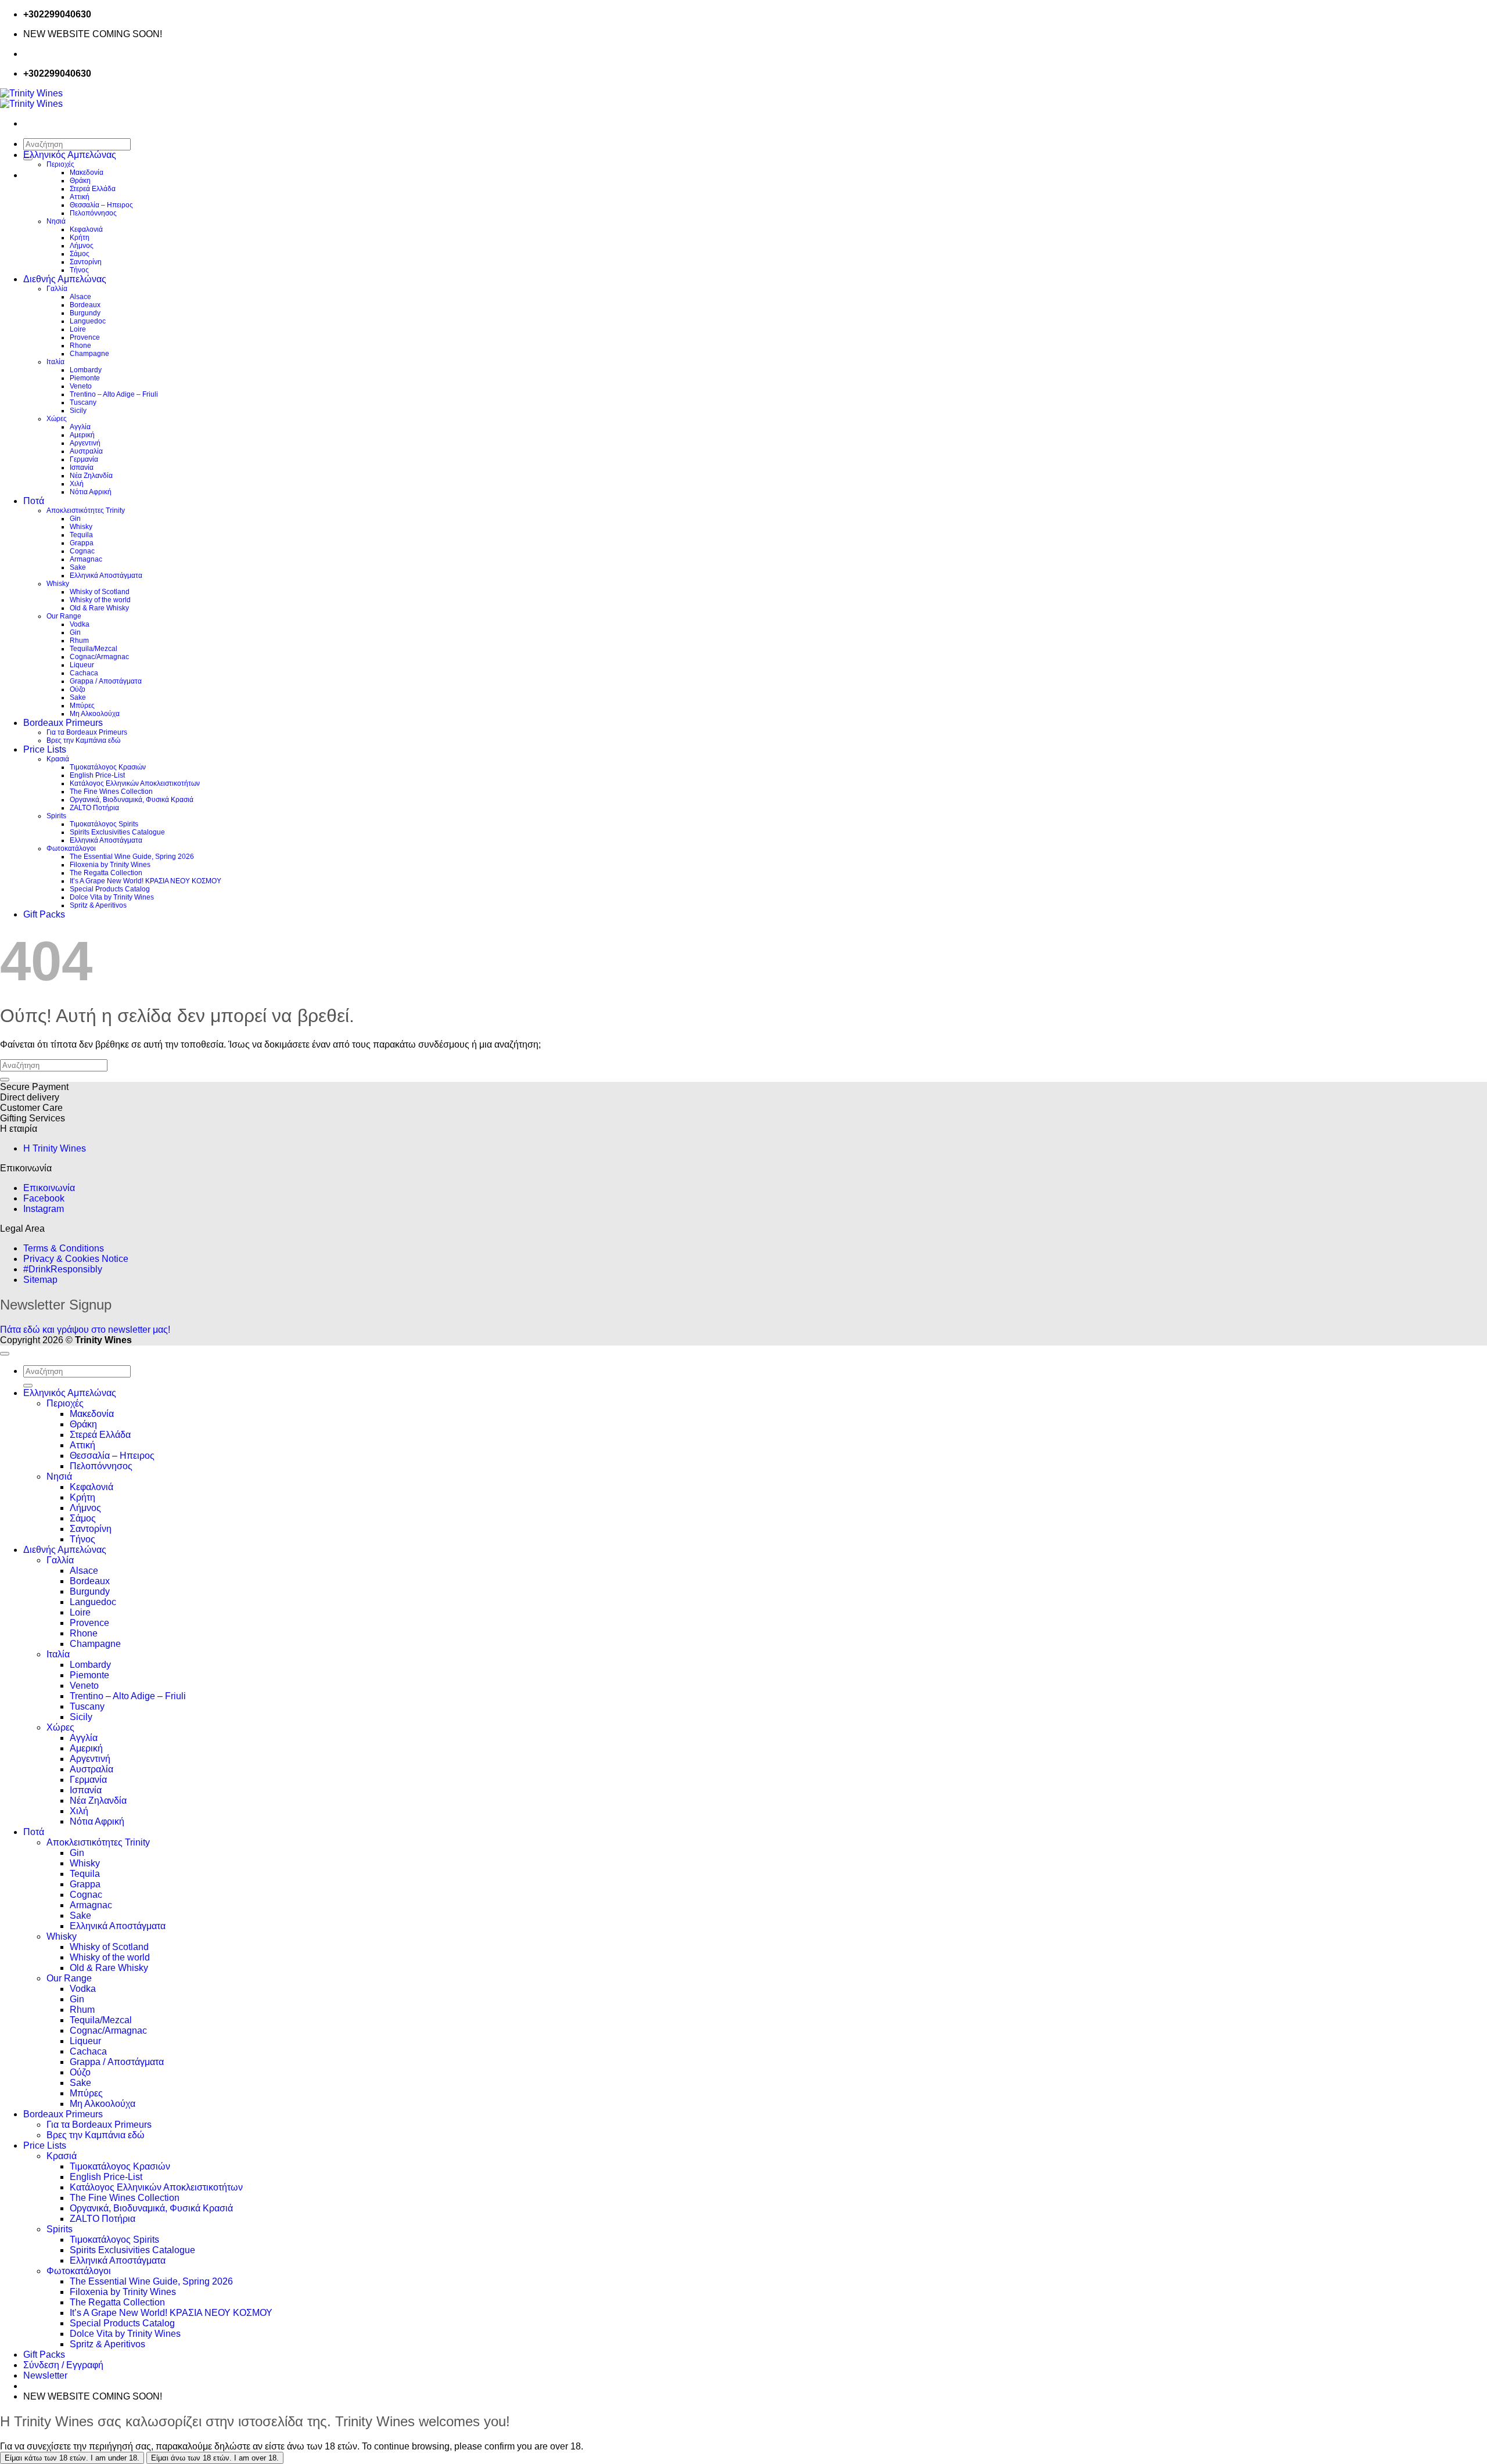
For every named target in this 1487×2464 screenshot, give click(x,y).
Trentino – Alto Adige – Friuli (114, 394)
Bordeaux (85, 305)
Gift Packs (44, 914)
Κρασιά (58, 759)
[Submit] (5, 1080)
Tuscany (83, 402)
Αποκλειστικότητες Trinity (86, 510)
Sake (78, 567)
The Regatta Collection (106, 873)
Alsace (80, 297)
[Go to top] (5, 1354)
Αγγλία (80, 427)
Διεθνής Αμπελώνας (65, 279)
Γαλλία (57, 289)
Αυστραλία (86, 451)
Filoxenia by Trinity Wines (110, 865)
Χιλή (77, 484)
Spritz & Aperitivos (98, 905)
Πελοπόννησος (93, 213)
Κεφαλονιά (86, 229)
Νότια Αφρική (91, 492)
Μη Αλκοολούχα (95, 714)
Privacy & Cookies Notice (76, 1259)
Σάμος (80, 254)
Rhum (79, 641)
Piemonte (85, 378)
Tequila (81, 535)
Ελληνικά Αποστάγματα (106, 575)
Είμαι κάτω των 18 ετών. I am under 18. (72, 2458)
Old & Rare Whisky (99, 608)
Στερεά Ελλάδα (93, 189)
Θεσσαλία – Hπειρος (101, 205)
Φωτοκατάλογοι (71, 848)
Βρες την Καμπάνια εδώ (83, 740)
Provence (85, 337)
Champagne (89, 354)
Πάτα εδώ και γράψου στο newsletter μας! (85, 1330)
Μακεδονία (87, 172)
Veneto (81, 386)
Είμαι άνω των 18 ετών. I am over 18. (215, 2458)
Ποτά (34, 501)
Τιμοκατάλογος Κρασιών (108, 767)
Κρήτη (80, 238)
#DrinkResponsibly (63, 1269)
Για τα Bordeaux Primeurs (87, 732)
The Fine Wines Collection (111, 792)
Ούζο (78, 689)
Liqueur (82, 665)
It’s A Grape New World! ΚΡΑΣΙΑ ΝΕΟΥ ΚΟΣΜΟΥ (146, 881)
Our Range (64, 616)
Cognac (82, 551)
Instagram (44, 1209)
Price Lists (45, 749)
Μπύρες (82, 706)
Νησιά (56, 221)
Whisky (81, 527)
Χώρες (57, 419)
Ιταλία (55, 362)
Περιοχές (60, 164)
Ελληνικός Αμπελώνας (70, 155)
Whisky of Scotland (100, 592)
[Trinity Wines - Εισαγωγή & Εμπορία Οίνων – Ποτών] (31, 98)
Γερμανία (84, 459)
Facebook (44, 1198)
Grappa (82, 543)
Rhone (80, 346)
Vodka (80, 624)
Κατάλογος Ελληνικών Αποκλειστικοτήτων (135, 783)
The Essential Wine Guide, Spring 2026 (132, 857)
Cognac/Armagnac (99, 657)
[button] (45, 2375)
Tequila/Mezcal (94, 649)
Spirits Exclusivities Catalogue (117, 832)
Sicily (78, 411)
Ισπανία (82, 467)
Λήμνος (82, 246)
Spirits (56, 816)
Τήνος (79, 270)
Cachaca (84, 673)
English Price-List (97, 775)
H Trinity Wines (55, 1148)
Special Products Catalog (110, 889)
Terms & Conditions (64, 1248)
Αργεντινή (85, 443)
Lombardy (86, 370)
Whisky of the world (100, 600)
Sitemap (40, 1280)
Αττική (80, 197)
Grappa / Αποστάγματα (106, 681)
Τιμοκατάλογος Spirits (104, 824)
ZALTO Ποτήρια (94, 808)
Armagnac (86, 559)
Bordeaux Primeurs (63, 723)
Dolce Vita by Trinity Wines (112, 897)
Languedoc (88, 321)
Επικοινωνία (49, 1188)
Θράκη (80, 181)
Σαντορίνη (86, 262)
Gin (75, 519)
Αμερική (82, 435)
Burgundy (85, 313)
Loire (78, 329)
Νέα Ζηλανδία (91, 476)
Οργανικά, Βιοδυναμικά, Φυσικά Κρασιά (132, 800)
